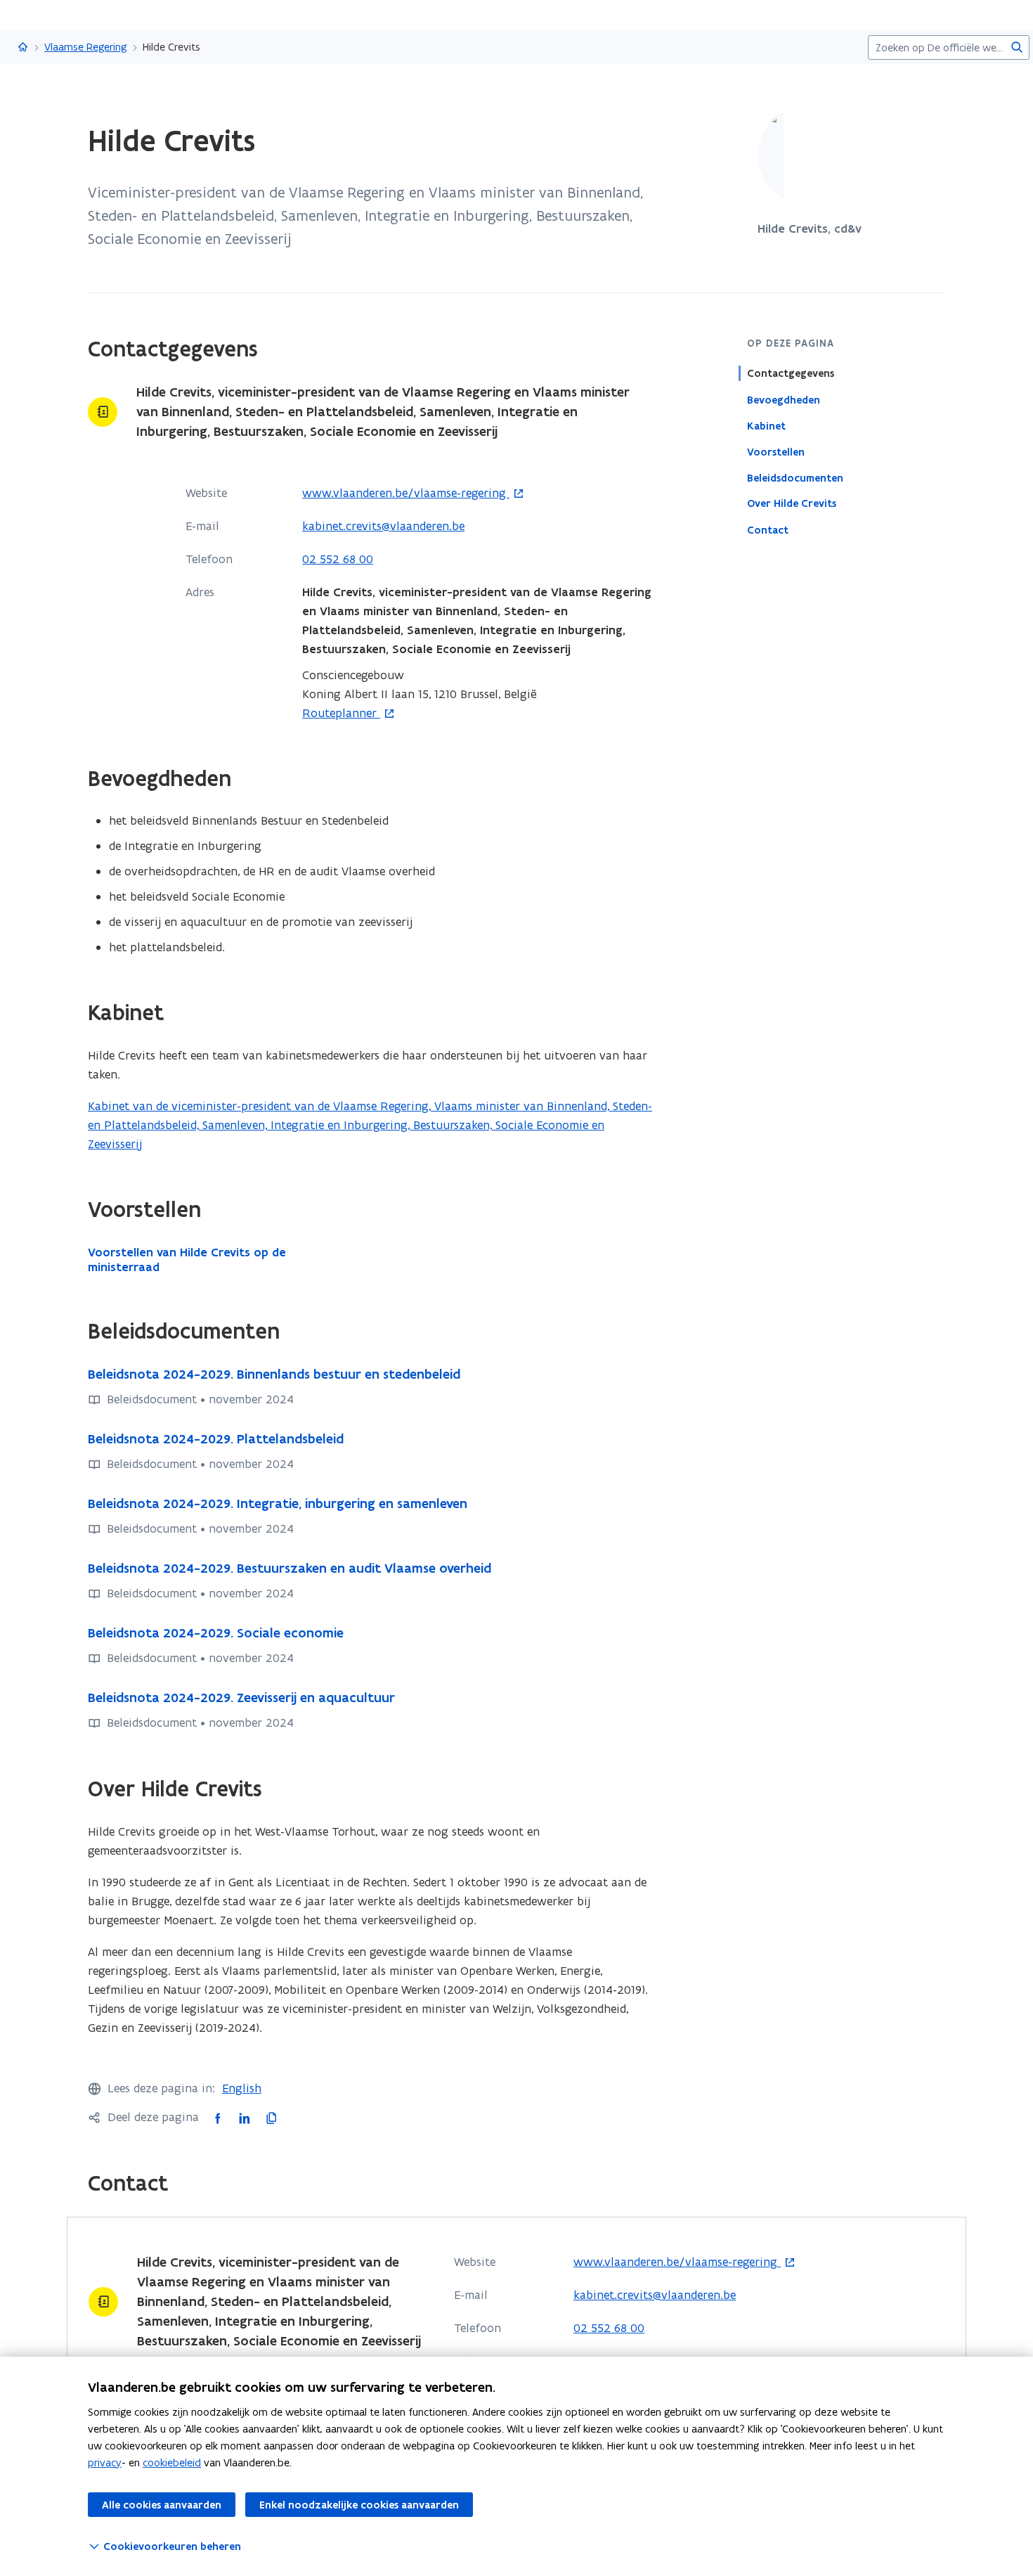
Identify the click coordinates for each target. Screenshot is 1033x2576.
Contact (768, 529)
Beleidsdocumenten (795, 477)
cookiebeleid (172, 2462)
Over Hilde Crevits (792, 503)
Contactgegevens (791, 373)
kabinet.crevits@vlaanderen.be (383, 526)
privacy (105, 2462)
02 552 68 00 (338, 559)
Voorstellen (776, 451)
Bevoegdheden (784, 399)
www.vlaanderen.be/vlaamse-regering (406, 494)
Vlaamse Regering (86, 47)
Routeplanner (341, 714)
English (242, 2088)
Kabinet (766, 425)
